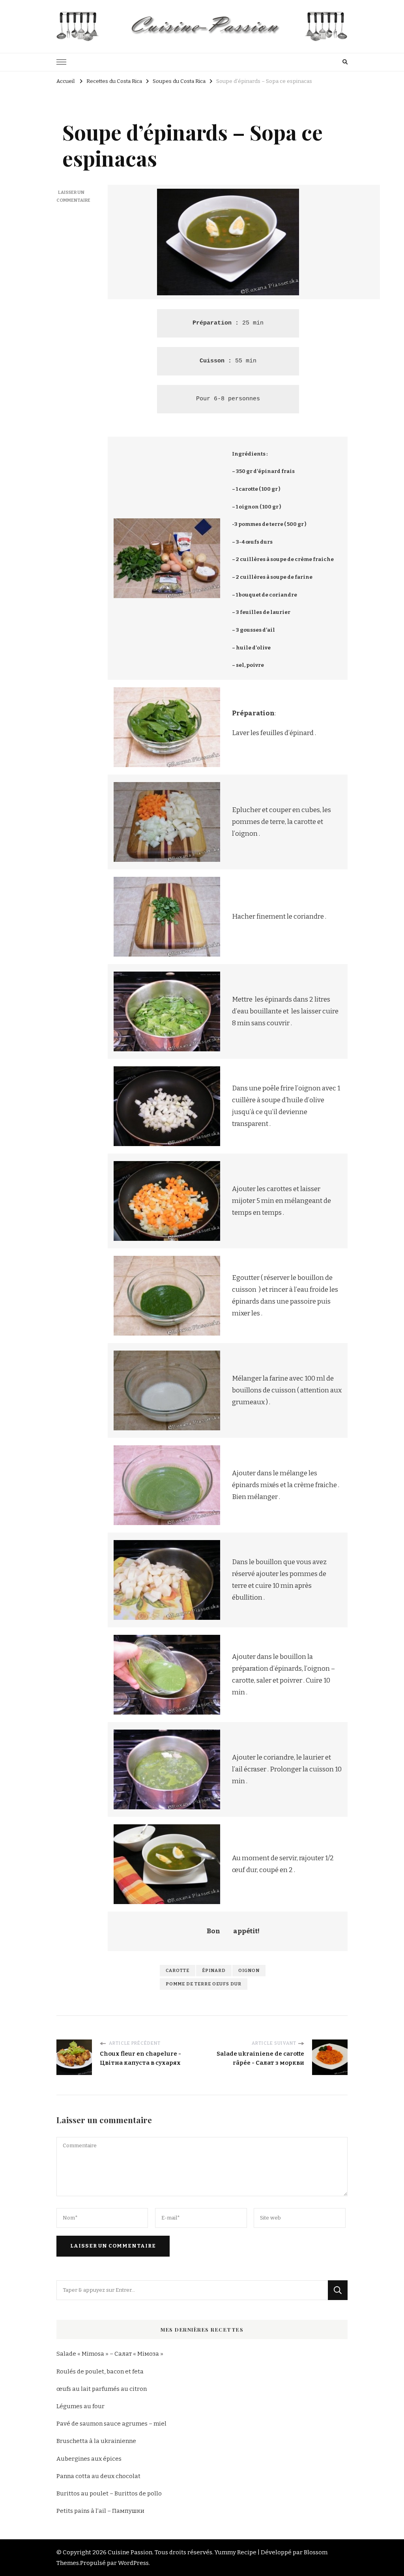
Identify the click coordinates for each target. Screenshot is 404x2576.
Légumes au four (80, 2406)
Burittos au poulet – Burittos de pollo (109, 2493)
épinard (214, 1970)
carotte (178, 1970)
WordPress (133, 2563)
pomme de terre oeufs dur (204, 1984)
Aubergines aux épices (89, 2459)
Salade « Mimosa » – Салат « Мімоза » (110, 2354)
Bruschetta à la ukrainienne (96, 2441)
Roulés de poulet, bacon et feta (100, 2371)
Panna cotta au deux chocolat (98, 2476)
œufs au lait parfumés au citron (102, 2389)
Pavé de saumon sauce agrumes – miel (111, 2424)
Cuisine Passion (130, 2552)
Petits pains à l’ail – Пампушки (100, 2511)
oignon (249, 1970)
